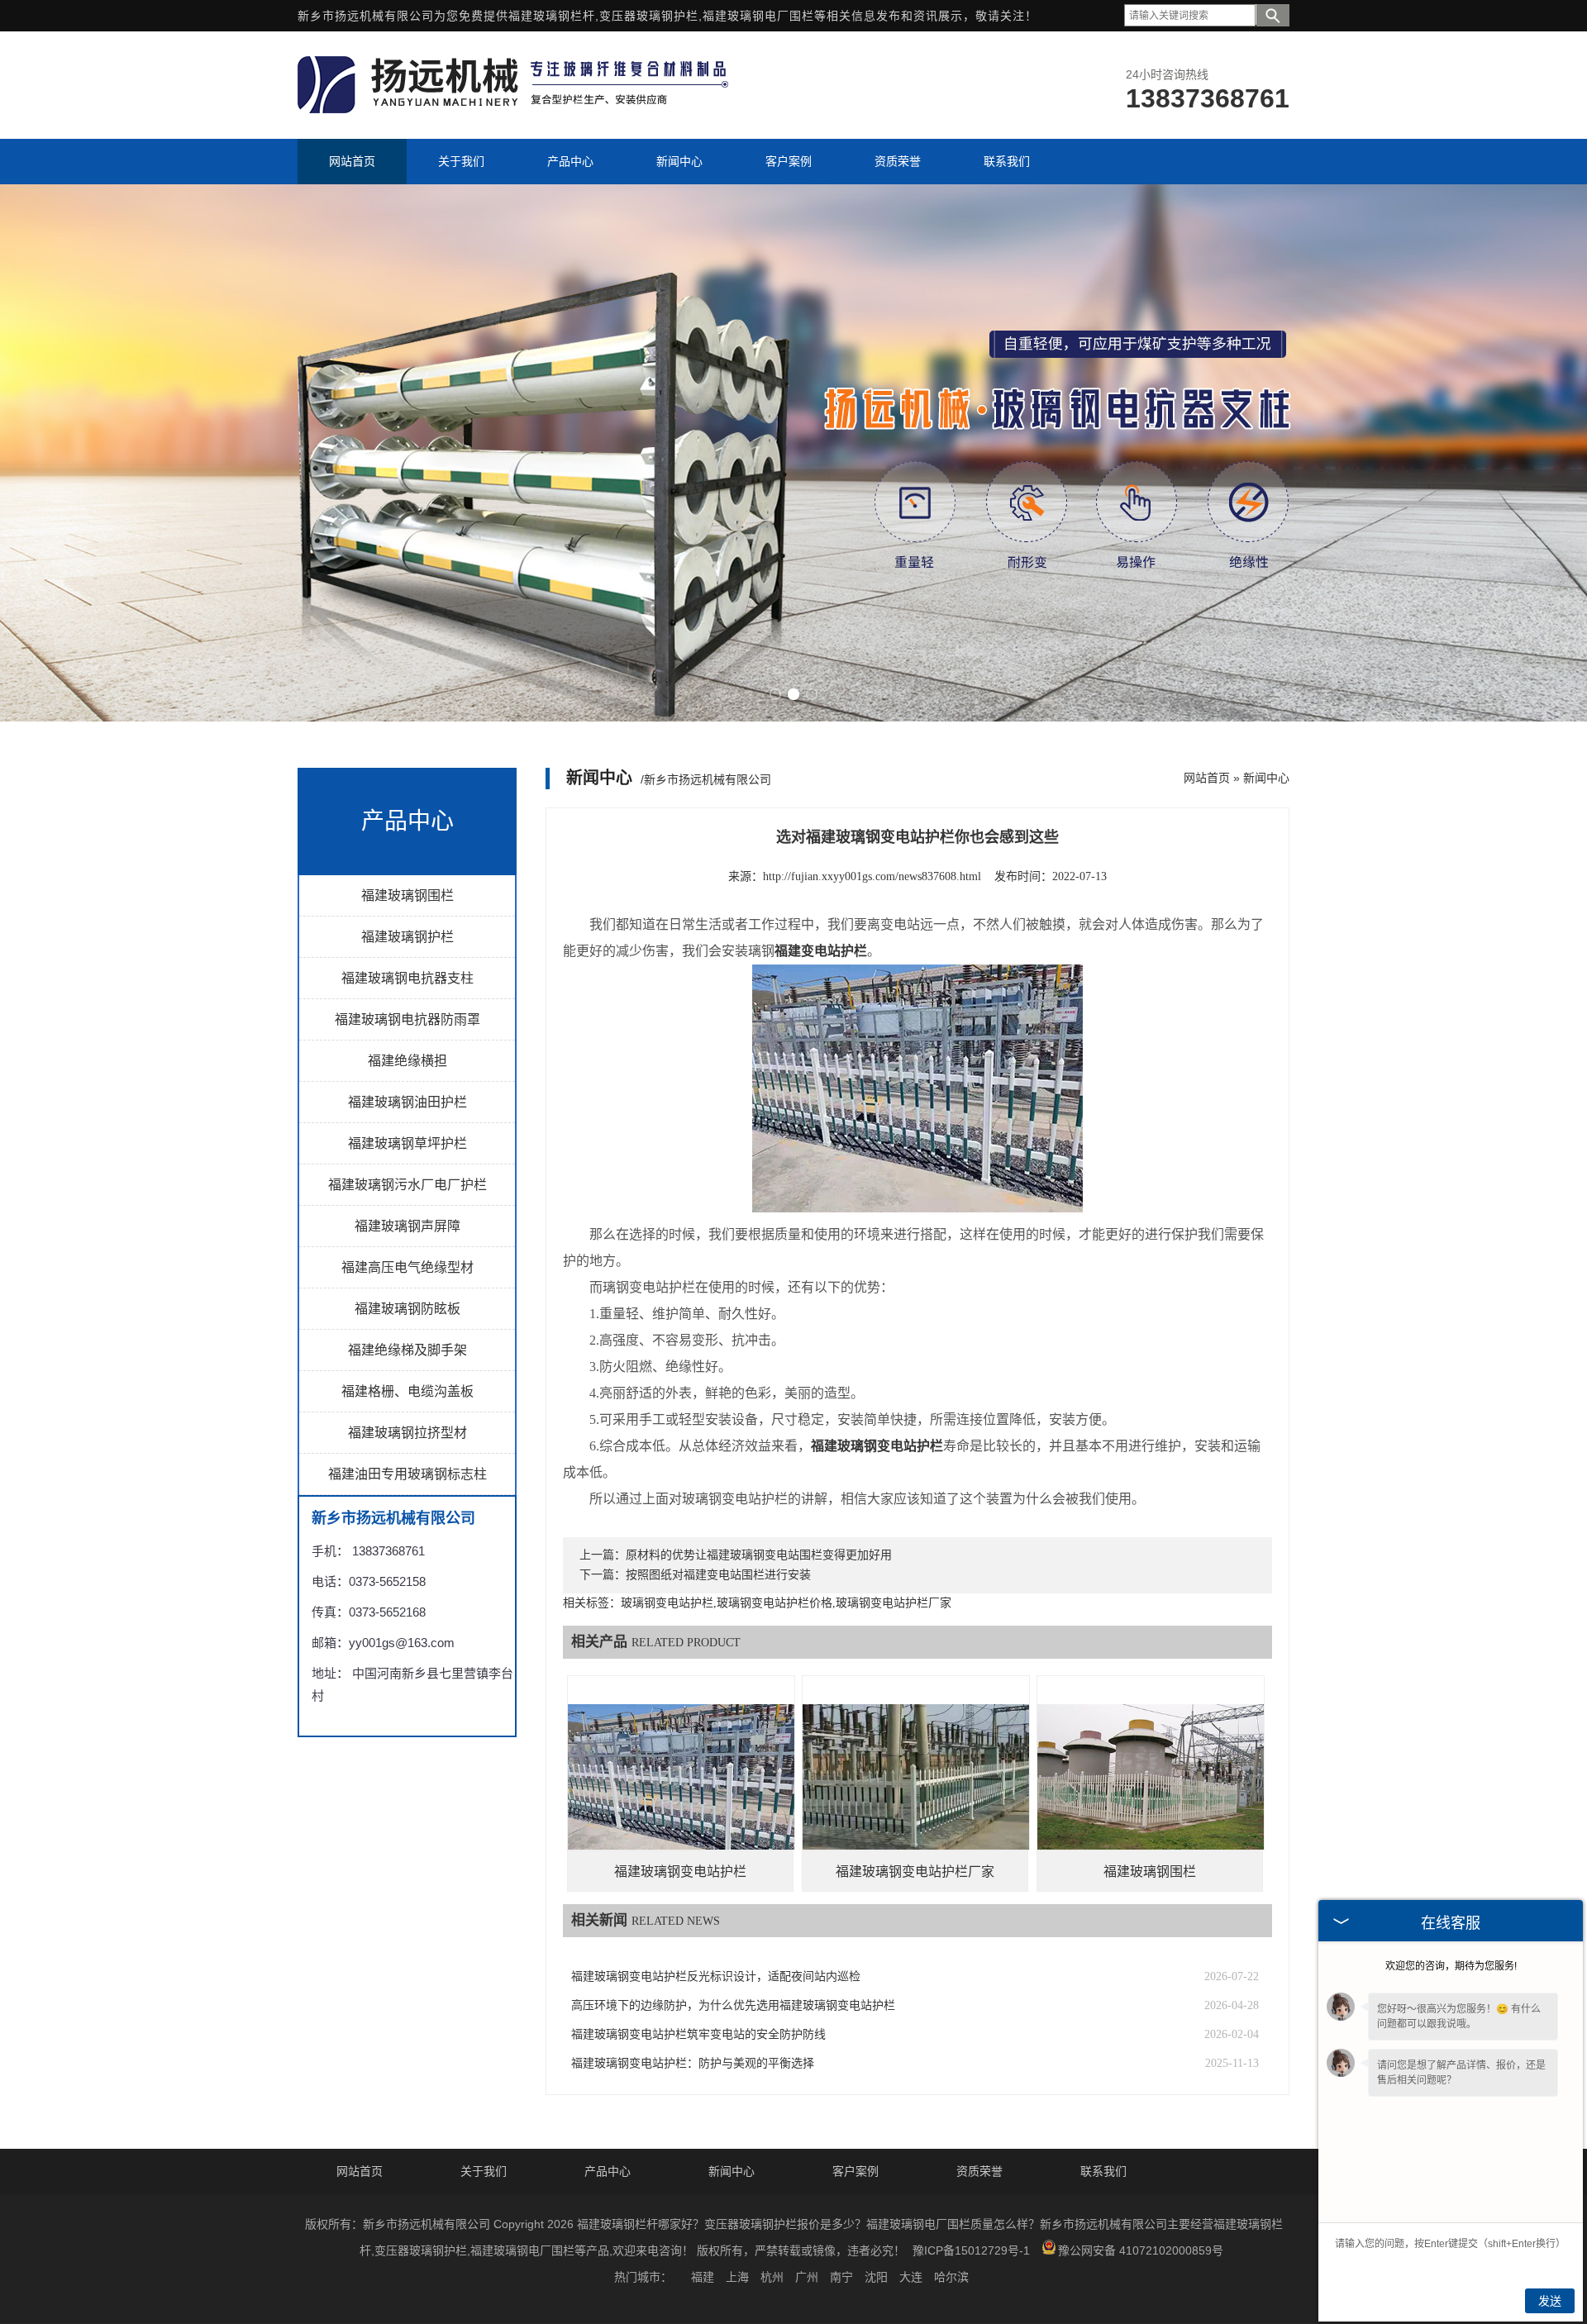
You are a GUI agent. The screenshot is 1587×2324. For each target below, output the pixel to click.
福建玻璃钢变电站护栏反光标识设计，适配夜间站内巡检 (716, 1976)
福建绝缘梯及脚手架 (407, 1350)
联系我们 (1103, 2171)
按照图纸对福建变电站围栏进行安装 (718, 1575)
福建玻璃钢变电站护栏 (680, 1872)
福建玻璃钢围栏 (407, 895)
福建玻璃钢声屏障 (407, 1226)
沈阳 (876, 2277)
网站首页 (1207, 778)
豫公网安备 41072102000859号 (1141, 2250)
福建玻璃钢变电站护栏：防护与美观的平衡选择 (693, 2063)
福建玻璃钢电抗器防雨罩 (407, 1019)
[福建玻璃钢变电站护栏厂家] (916, 1789)
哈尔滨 (951, 2277)
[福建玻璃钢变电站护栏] (681, 1789)
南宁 (841, 2277)
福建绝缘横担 (407, 1061)
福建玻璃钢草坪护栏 (407, 1143)
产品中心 (608, 2171)
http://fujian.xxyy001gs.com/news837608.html (872, 876)
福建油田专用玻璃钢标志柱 (407, 1474)
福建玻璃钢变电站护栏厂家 (915, 1872)
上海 (737, 2277)
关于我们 (484, 2171)
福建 (703, 2277)
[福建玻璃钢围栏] (1151, 1789)
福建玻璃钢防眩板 (407, 1309)
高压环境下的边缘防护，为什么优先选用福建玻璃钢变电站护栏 (733, 2005)
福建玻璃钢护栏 (407, 937)
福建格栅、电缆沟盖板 (407, 1391)
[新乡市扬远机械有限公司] (516, 109)
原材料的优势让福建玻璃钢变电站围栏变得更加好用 (759, 1555)
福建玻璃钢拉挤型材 (407, 1433)
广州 (807, 2277)
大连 (911, 2277)
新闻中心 (1266, 778)
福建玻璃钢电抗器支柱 (407, 978)
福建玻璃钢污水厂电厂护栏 (407, 1185)
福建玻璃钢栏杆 (552, 16)
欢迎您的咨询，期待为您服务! (1451, 1966)
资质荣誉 (979, 2171)
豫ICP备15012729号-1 (971, 2250)
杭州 (772, 2277)
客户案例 (855, 2171)
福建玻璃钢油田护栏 (407, 1102)
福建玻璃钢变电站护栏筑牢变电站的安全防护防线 (698, 2034)
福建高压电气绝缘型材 (407, 1267)
